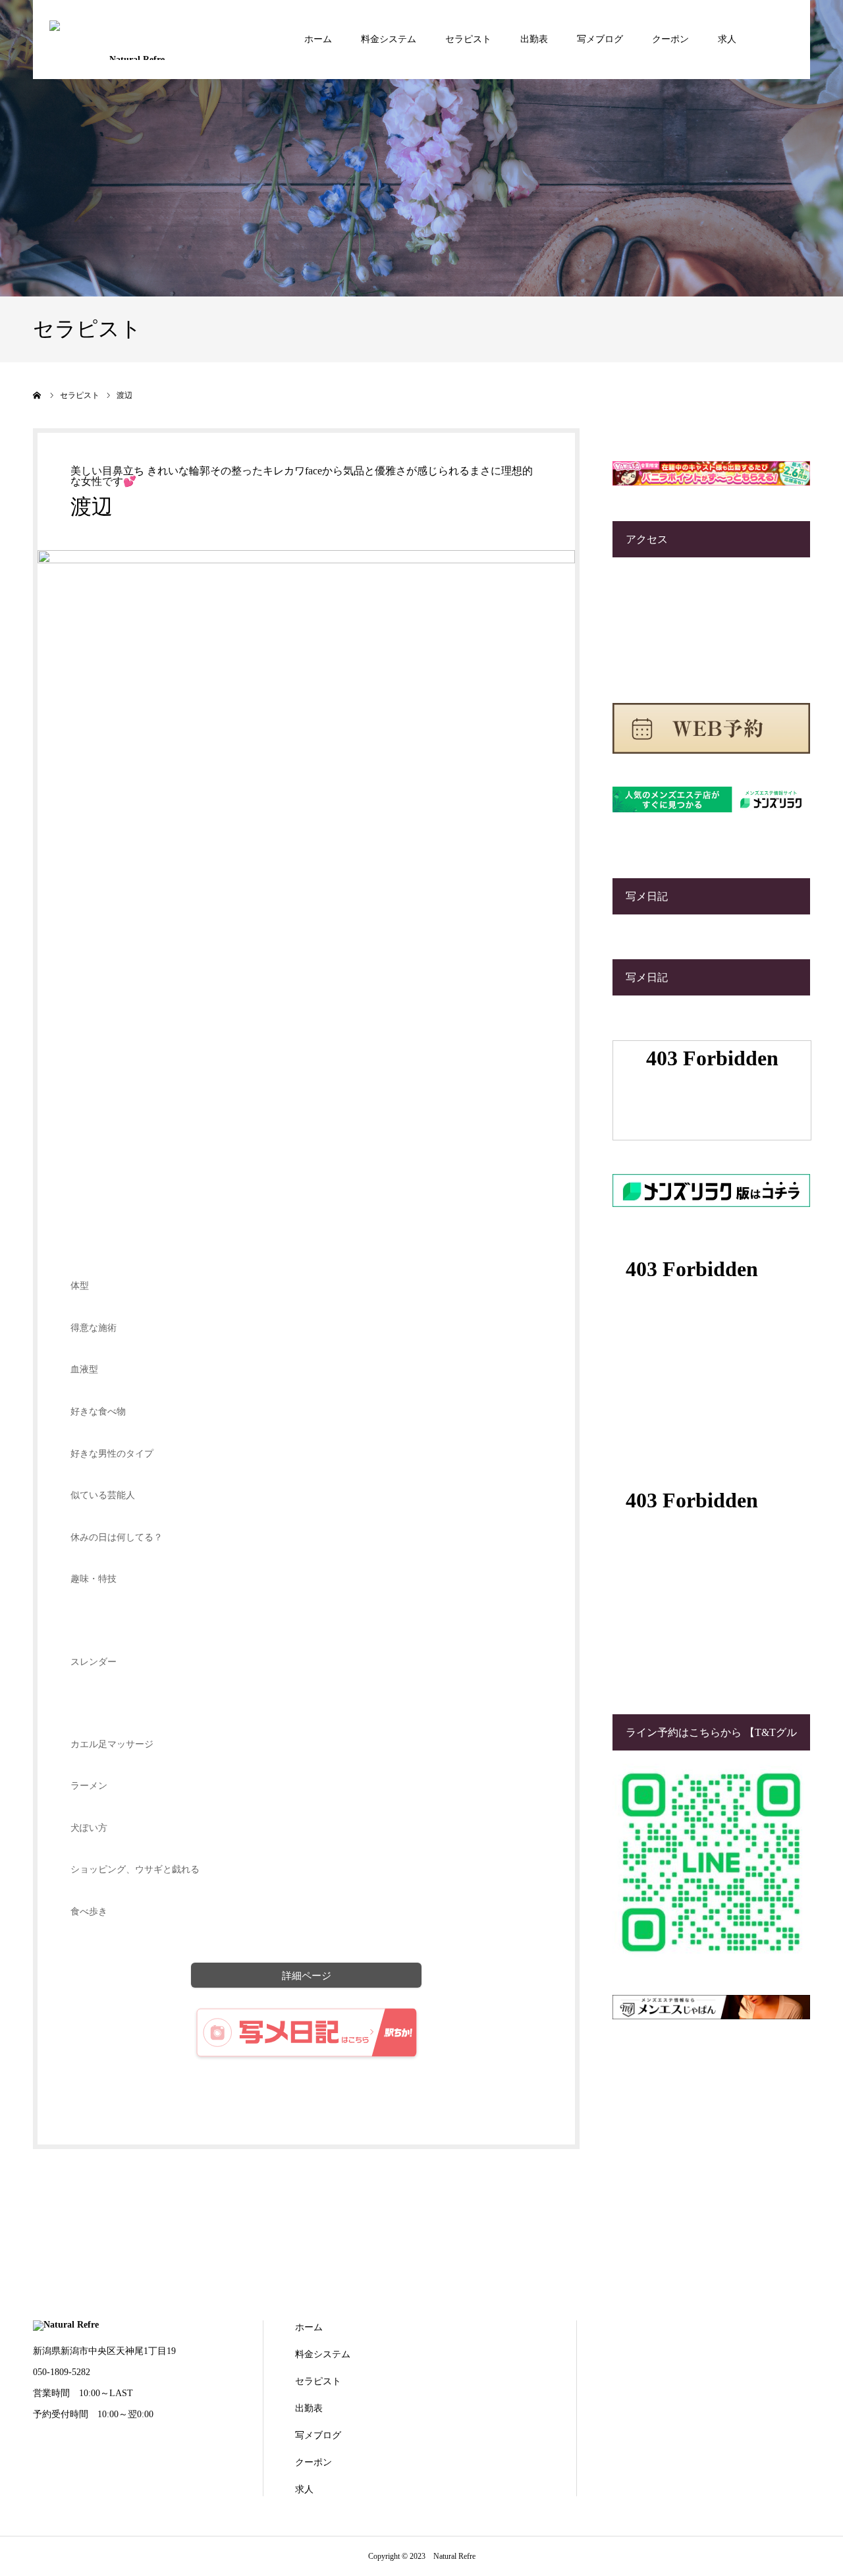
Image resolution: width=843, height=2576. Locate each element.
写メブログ (600, 39)
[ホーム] (38, 395)
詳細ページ (307, 1975)
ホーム (318, 39)
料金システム (389, 39)
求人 (727, 39)
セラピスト (468, 39)
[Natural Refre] (132, 39)
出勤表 (534, 39)
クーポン (670, 39)
